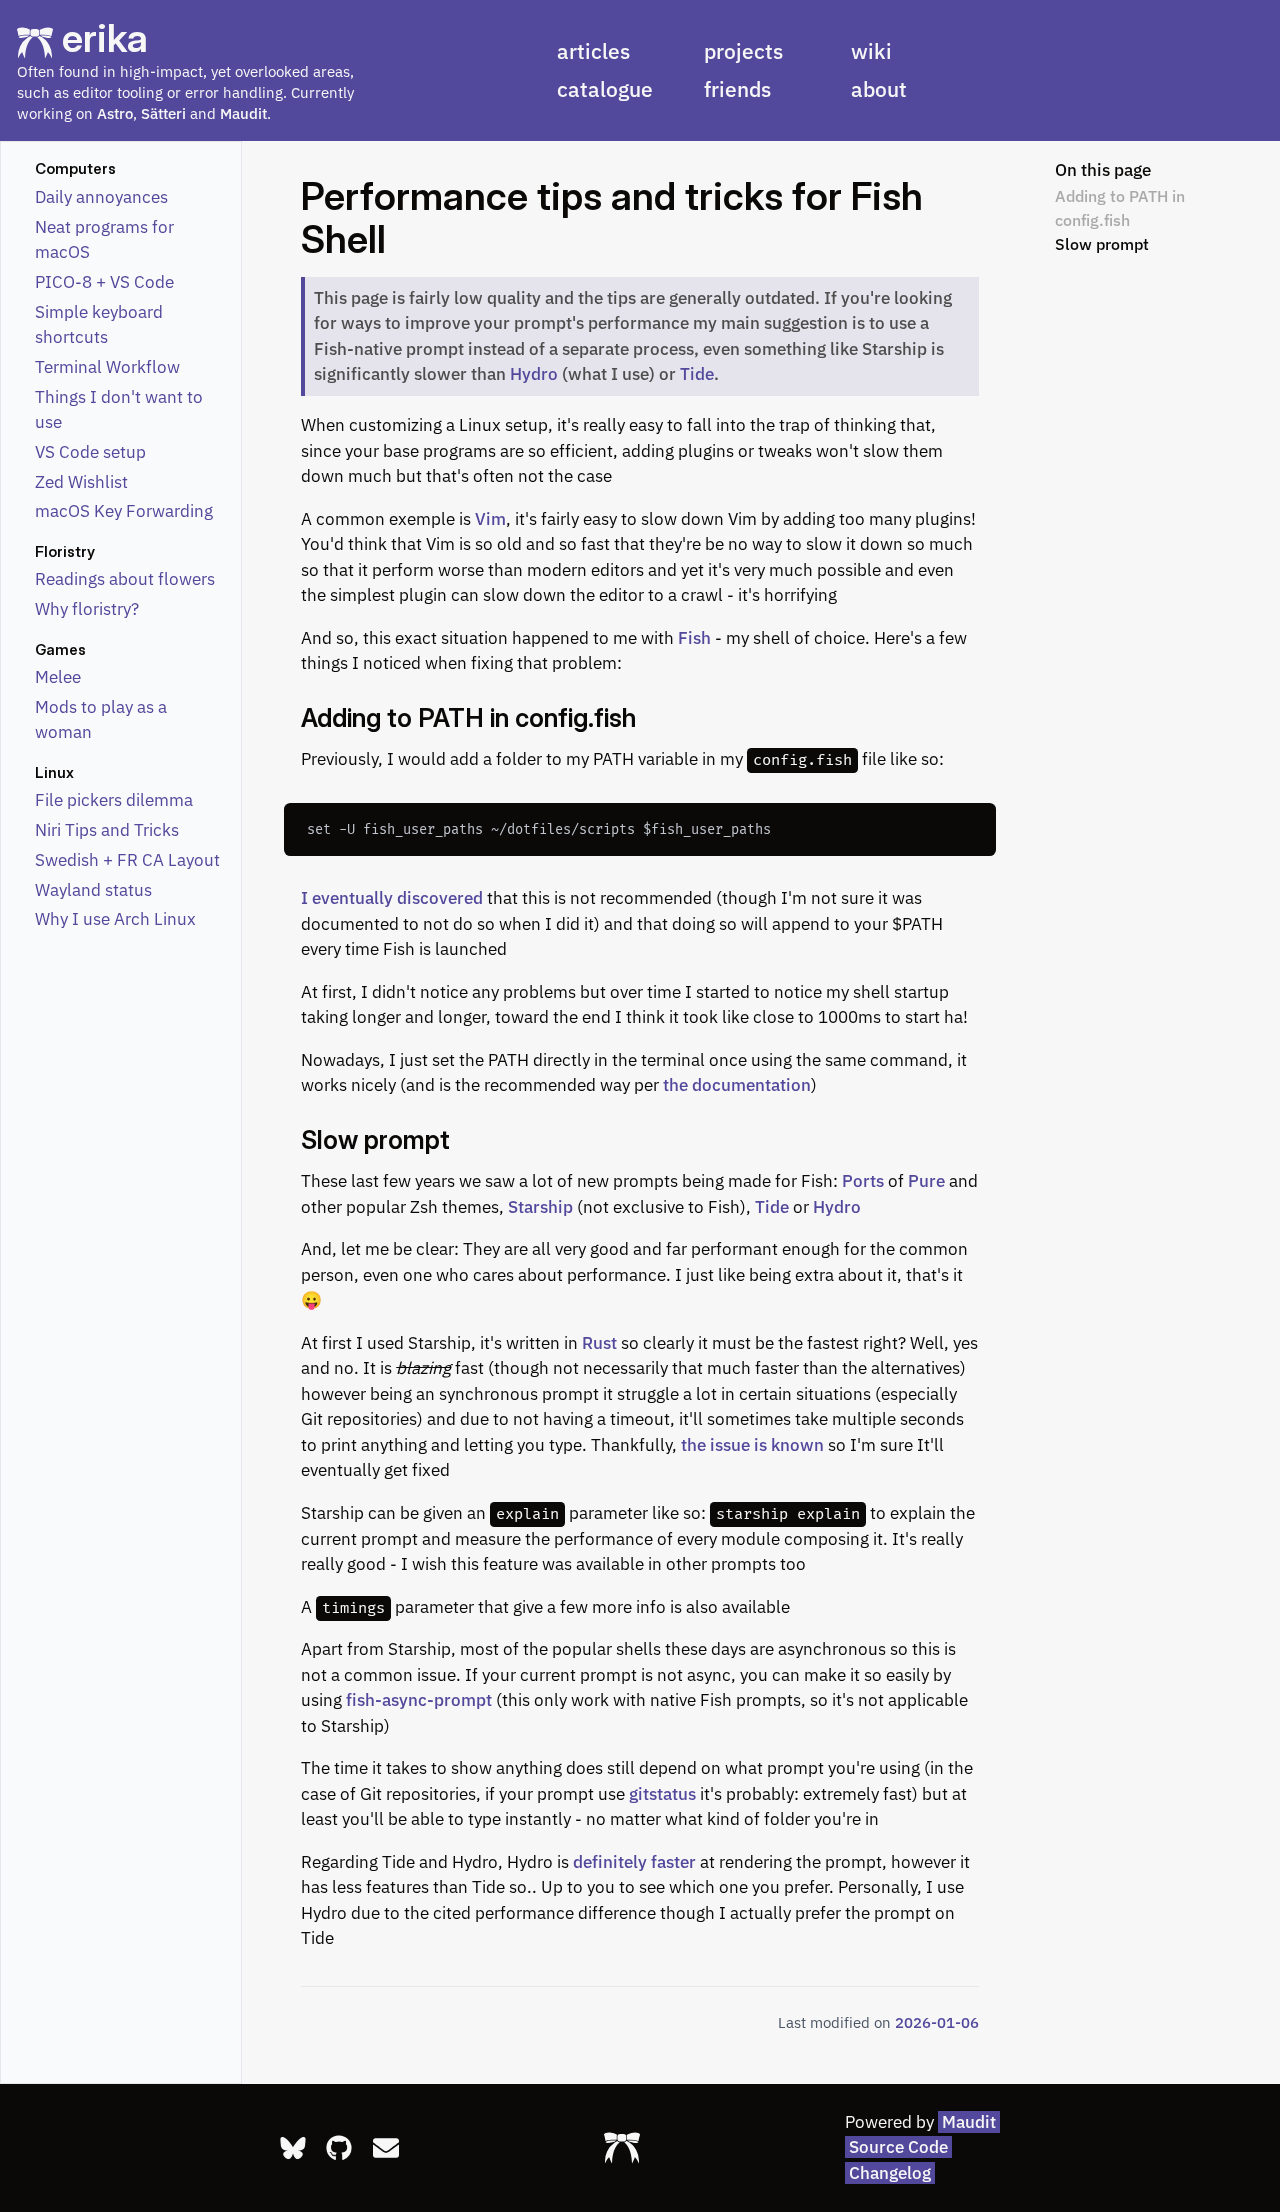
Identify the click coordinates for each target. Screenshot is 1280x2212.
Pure (926, 1181)
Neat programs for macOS (104, 240)
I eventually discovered (392, 898)
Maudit (243, 113)
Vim (490, 519)
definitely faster (634, 1862)
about (879, 89)
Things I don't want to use (119, 410)
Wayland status (93, 890)
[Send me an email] (386, 2148)
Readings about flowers (125, 579)
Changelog (890, 2173)
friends (737, 89)
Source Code (898, 2147)
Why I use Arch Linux (115, 919)
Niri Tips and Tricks (107, 830)
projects (743, 51)
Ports (863, 1181)
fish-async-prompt (419, 1700)
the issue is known (752, 1445)
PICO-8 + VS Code (104, 282)
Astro (115, 113)
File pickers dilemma (114, 800)
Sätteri (163, 113)
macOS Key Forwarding (124, 511)
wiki (871, 51)
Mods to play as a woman (101, 720)
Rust (599, 1343)
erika (105, 38)
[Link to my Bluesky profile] (293, 2148)
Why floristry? (87, 609)
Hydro (534, 374)
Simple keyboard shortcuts (99, 325)
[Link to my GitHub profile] (339, 2148)
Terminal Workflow (107, 367)
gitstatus (662, 1794)
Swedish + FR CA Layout (127, 860)
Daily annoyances (101, 197)
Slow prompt (1102, 243)
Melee (58, 677)
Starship (540, 1207)
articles (593, 51)
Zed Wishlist (81, 482)
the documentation (737, 1085)
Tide (697, 374)
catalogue (605, 89)
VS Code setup (90, 452)
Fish (694, 638)
